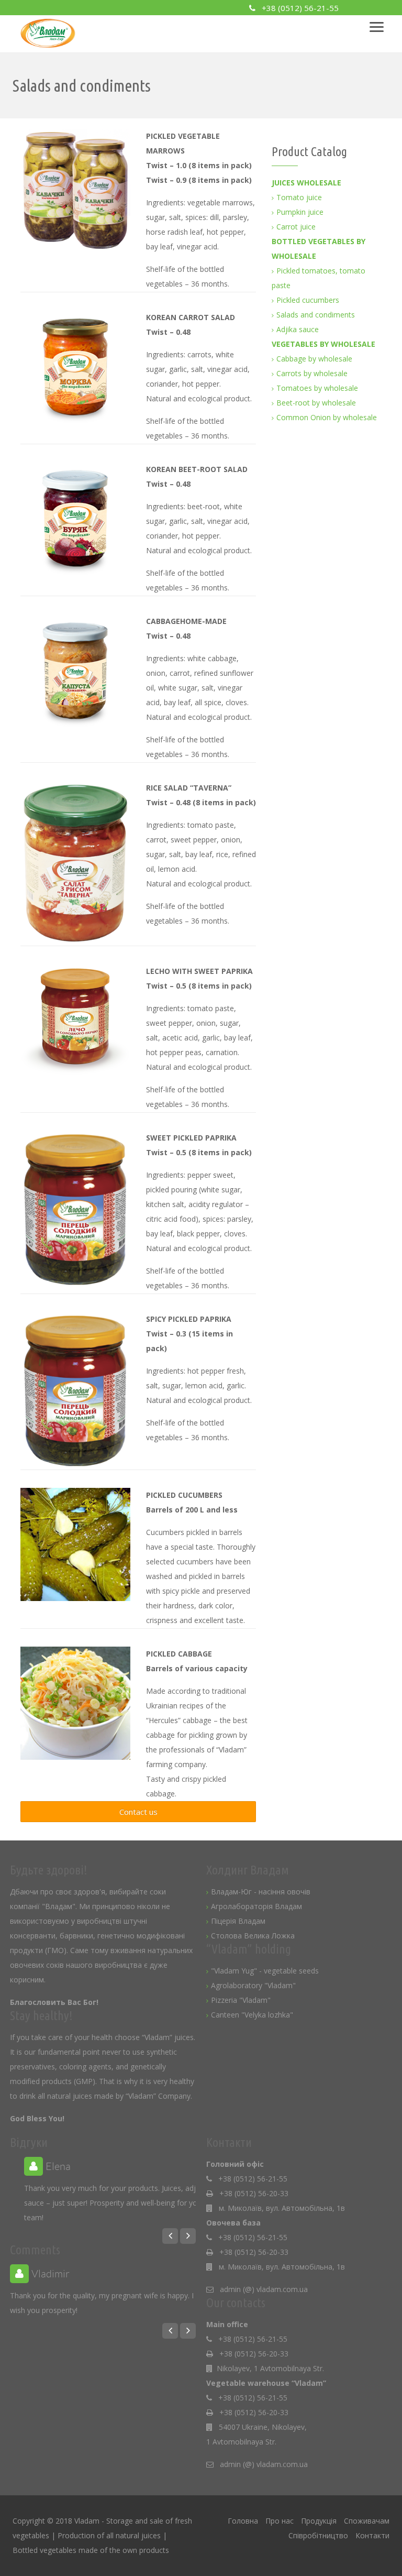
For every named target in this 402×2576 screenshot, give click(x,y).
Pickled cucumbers (308, 300)
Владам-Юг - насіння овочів (261, 1892)
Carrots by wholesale (312, 373)
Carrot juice (296, 227)
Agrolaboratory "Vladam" (253, 1985)
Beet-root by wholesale (316, 403)
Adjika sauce (298, 329)
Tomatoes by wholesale (317, 388)
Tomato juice (299, 197)
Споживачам (367, 2521)
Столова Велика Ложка (253, 1936)
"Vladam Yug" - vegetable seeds (265, 1971)
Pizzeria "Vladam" (241, 2000)
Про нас (280, 2521)
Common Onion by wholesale (327, 417)
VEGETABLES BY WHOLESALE (323, 344)
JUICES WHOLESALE (306, 183)
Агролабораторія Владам (256, 1906)
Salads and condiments (316, 315)
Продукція (319, 2521)
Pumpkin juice (300, 212)
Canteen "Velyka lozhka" (252, 2015)
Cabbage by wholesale (314, 359)
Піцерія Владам (238, 1921)
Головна (243, 2521)
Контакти (372, 2535)
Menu (382, 23)
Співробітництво (318, 2535)
